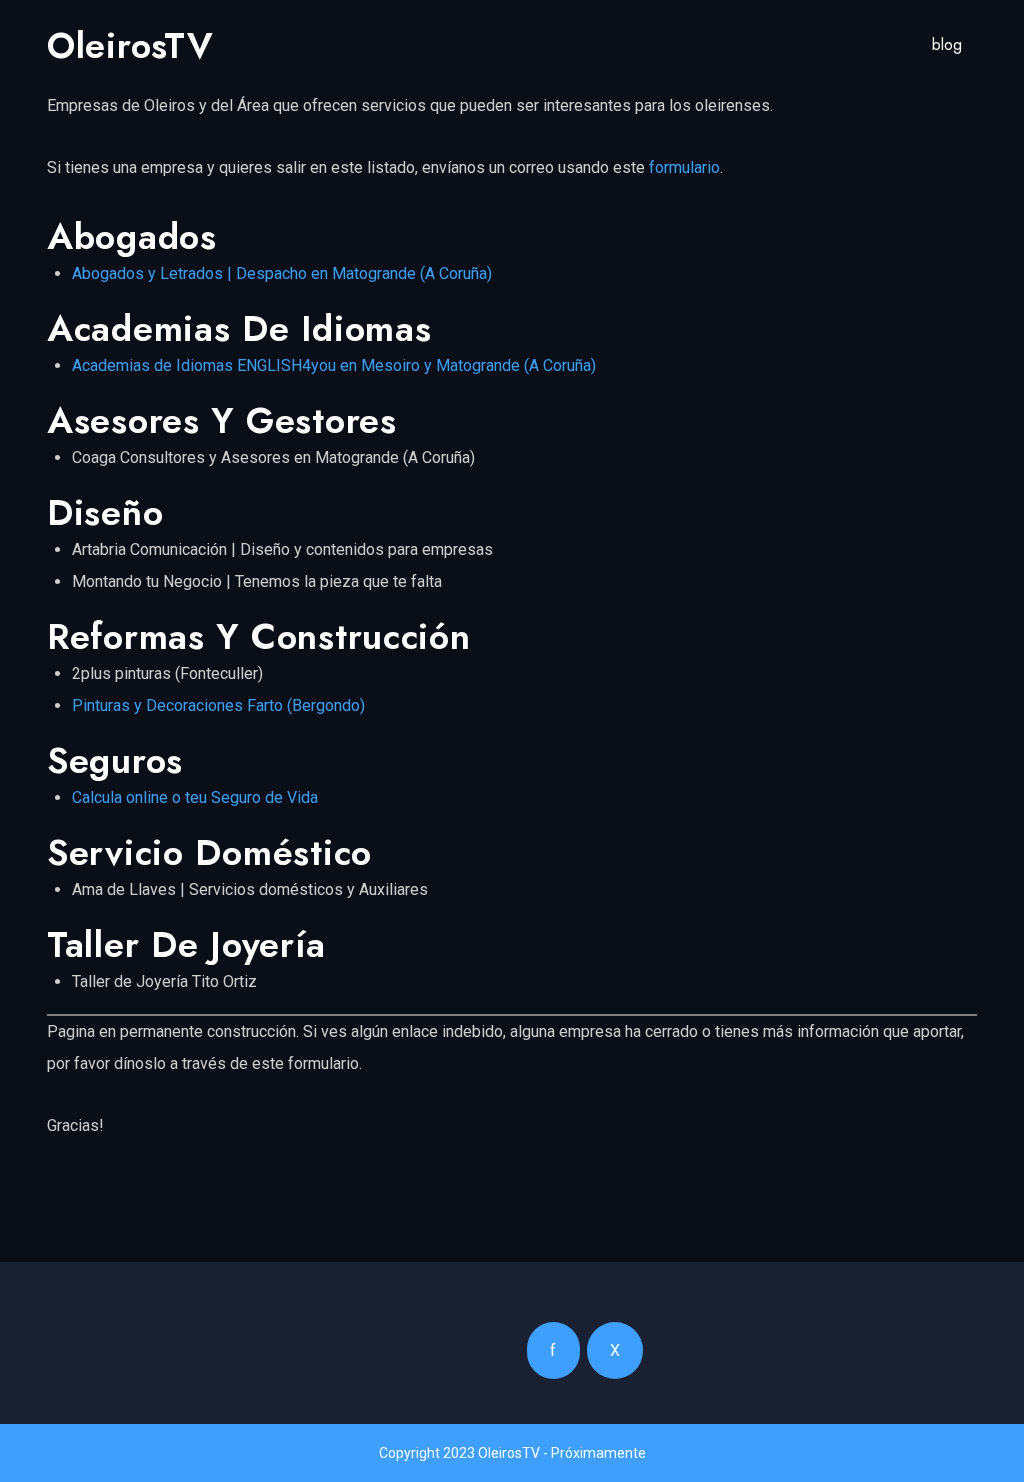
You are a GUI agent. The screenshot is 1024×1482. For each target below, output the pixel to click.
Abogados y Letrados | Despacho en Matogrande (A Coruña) (282, 273)
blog (947, 44)
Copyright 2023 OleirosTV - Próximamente (512, 1453)
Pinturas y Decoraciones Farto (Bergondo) (218, 705)
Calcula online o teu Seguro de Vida (195, 797)
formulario (684, 167)
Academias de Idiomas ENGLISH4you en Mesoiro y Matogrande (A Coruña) (334, 365)
